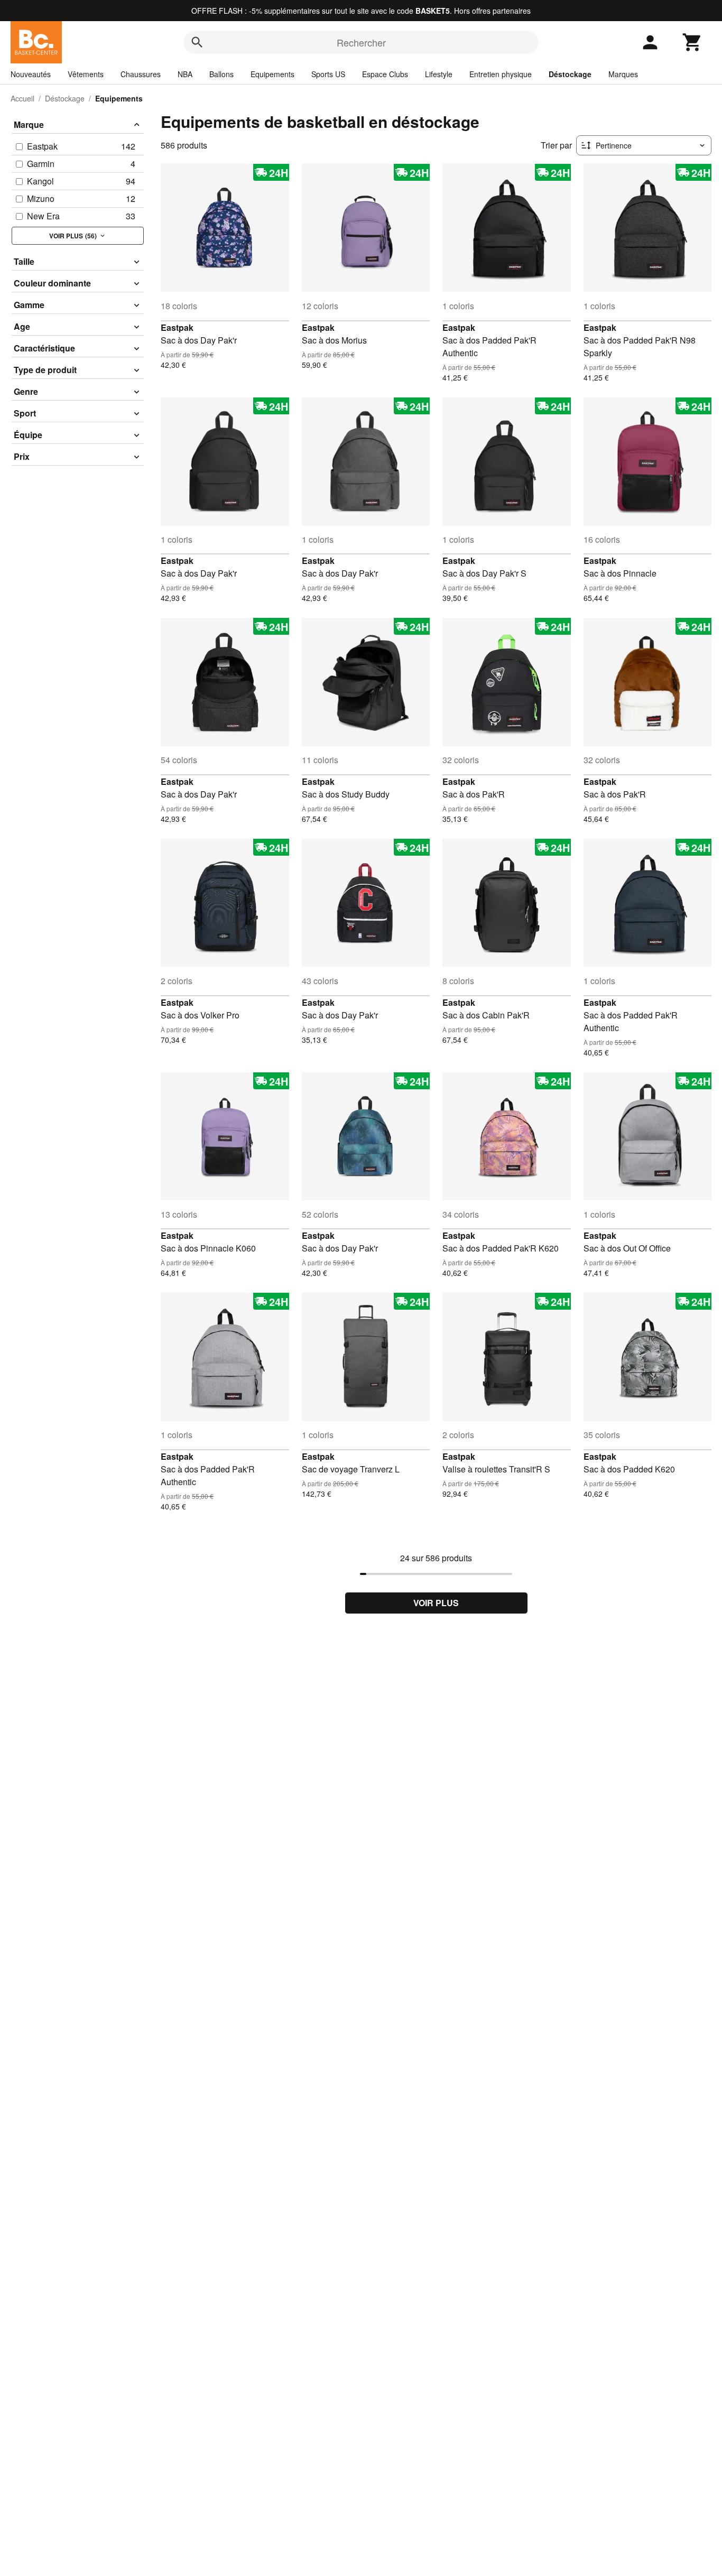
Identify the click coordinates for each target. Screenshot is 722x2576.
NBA (185, 74)
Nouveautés (31, 74)
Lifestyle (439, 74)
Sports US (328, 74)
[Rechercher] (197, 42)
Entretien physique (501, 74)
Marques (623, 74)
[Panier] (692, 42)
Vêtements (86, 74)
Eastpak (177, 327)
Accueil (22, 98)
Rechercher (361, 42)
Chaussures (141, 74)
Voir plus (436, 1603)
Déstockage (570, 74)
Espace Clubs (385, 74)
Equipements (272, 74)
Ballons (221, 74)
